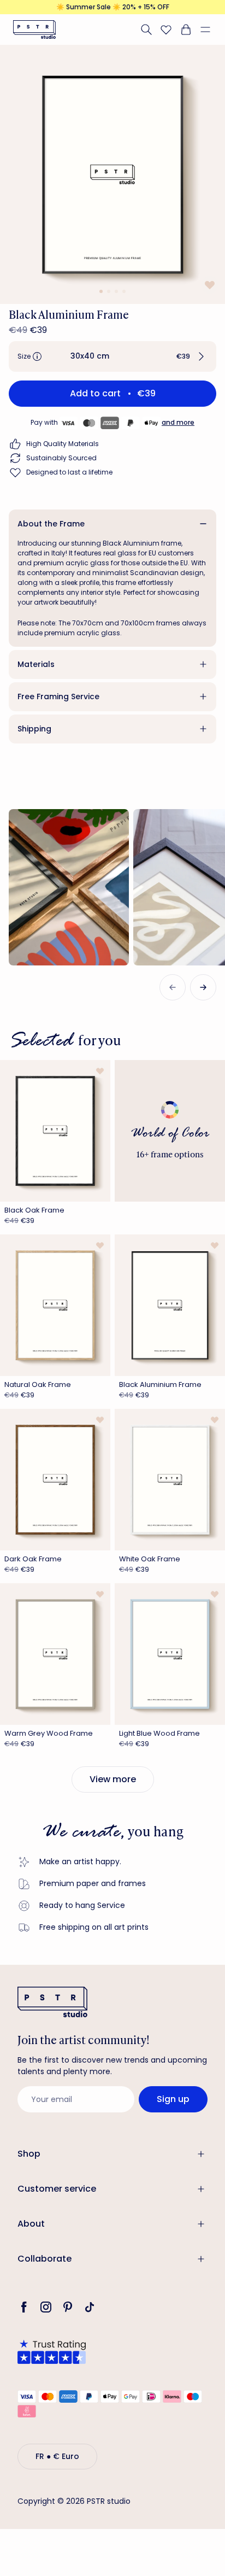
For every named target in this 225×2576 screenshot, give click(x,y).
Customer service (57, 2189)
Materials (36, 664)
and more (178, 422)
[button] (210, 30)
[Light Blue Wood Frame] (170, 1654)
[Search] (146, 30)
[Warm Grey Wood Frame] (55, 1654)
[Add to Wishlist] (209, 285)
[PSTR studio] (34, 30)
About (31, 2224)
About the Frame (51, 524)
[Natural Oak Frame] (55, 1305)
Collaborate (45, 2259)
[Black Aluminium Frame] (170, 1305)
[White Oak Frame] (170, 1480)
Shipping (34, 729)
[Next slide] (203, 987)
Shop (29, 2154)
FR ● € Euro (57, 2456)
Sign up (173, 2099)
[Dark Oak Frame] (55, 1480)
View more (113, 1779)
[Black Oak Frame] (55, 1131)
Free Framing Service (58, 696)
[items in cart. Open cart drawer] (186, 30)
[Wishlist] (166, 30)
